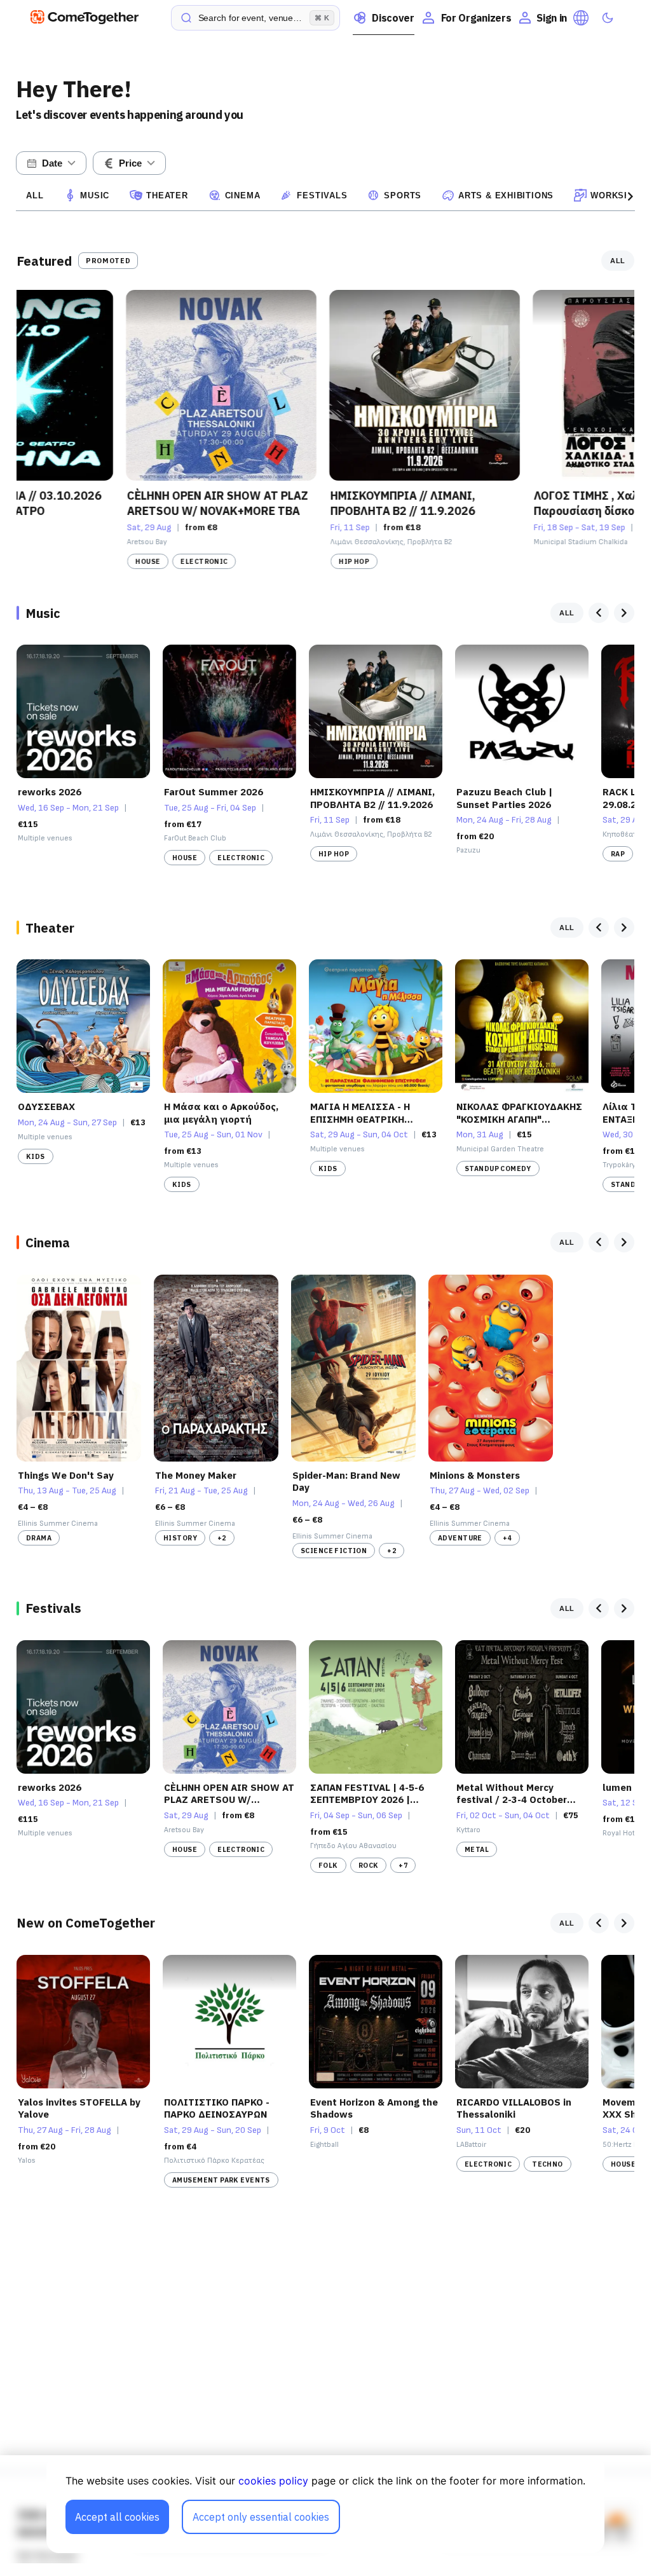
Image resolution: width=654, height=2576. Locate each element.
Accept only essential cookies (261, 2517)
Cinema (243, 195)
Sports (403, 195)
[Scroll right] (630, 196)
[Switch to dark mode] (608, 18)
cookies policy (273, 2481)
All (35, 195)
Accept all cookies (117, 2517)
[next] (624, 613)
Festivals (322, 195)
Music (95, 195)
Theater (167, 195)
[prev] (599, 613)
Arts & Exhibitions (506, 195)
